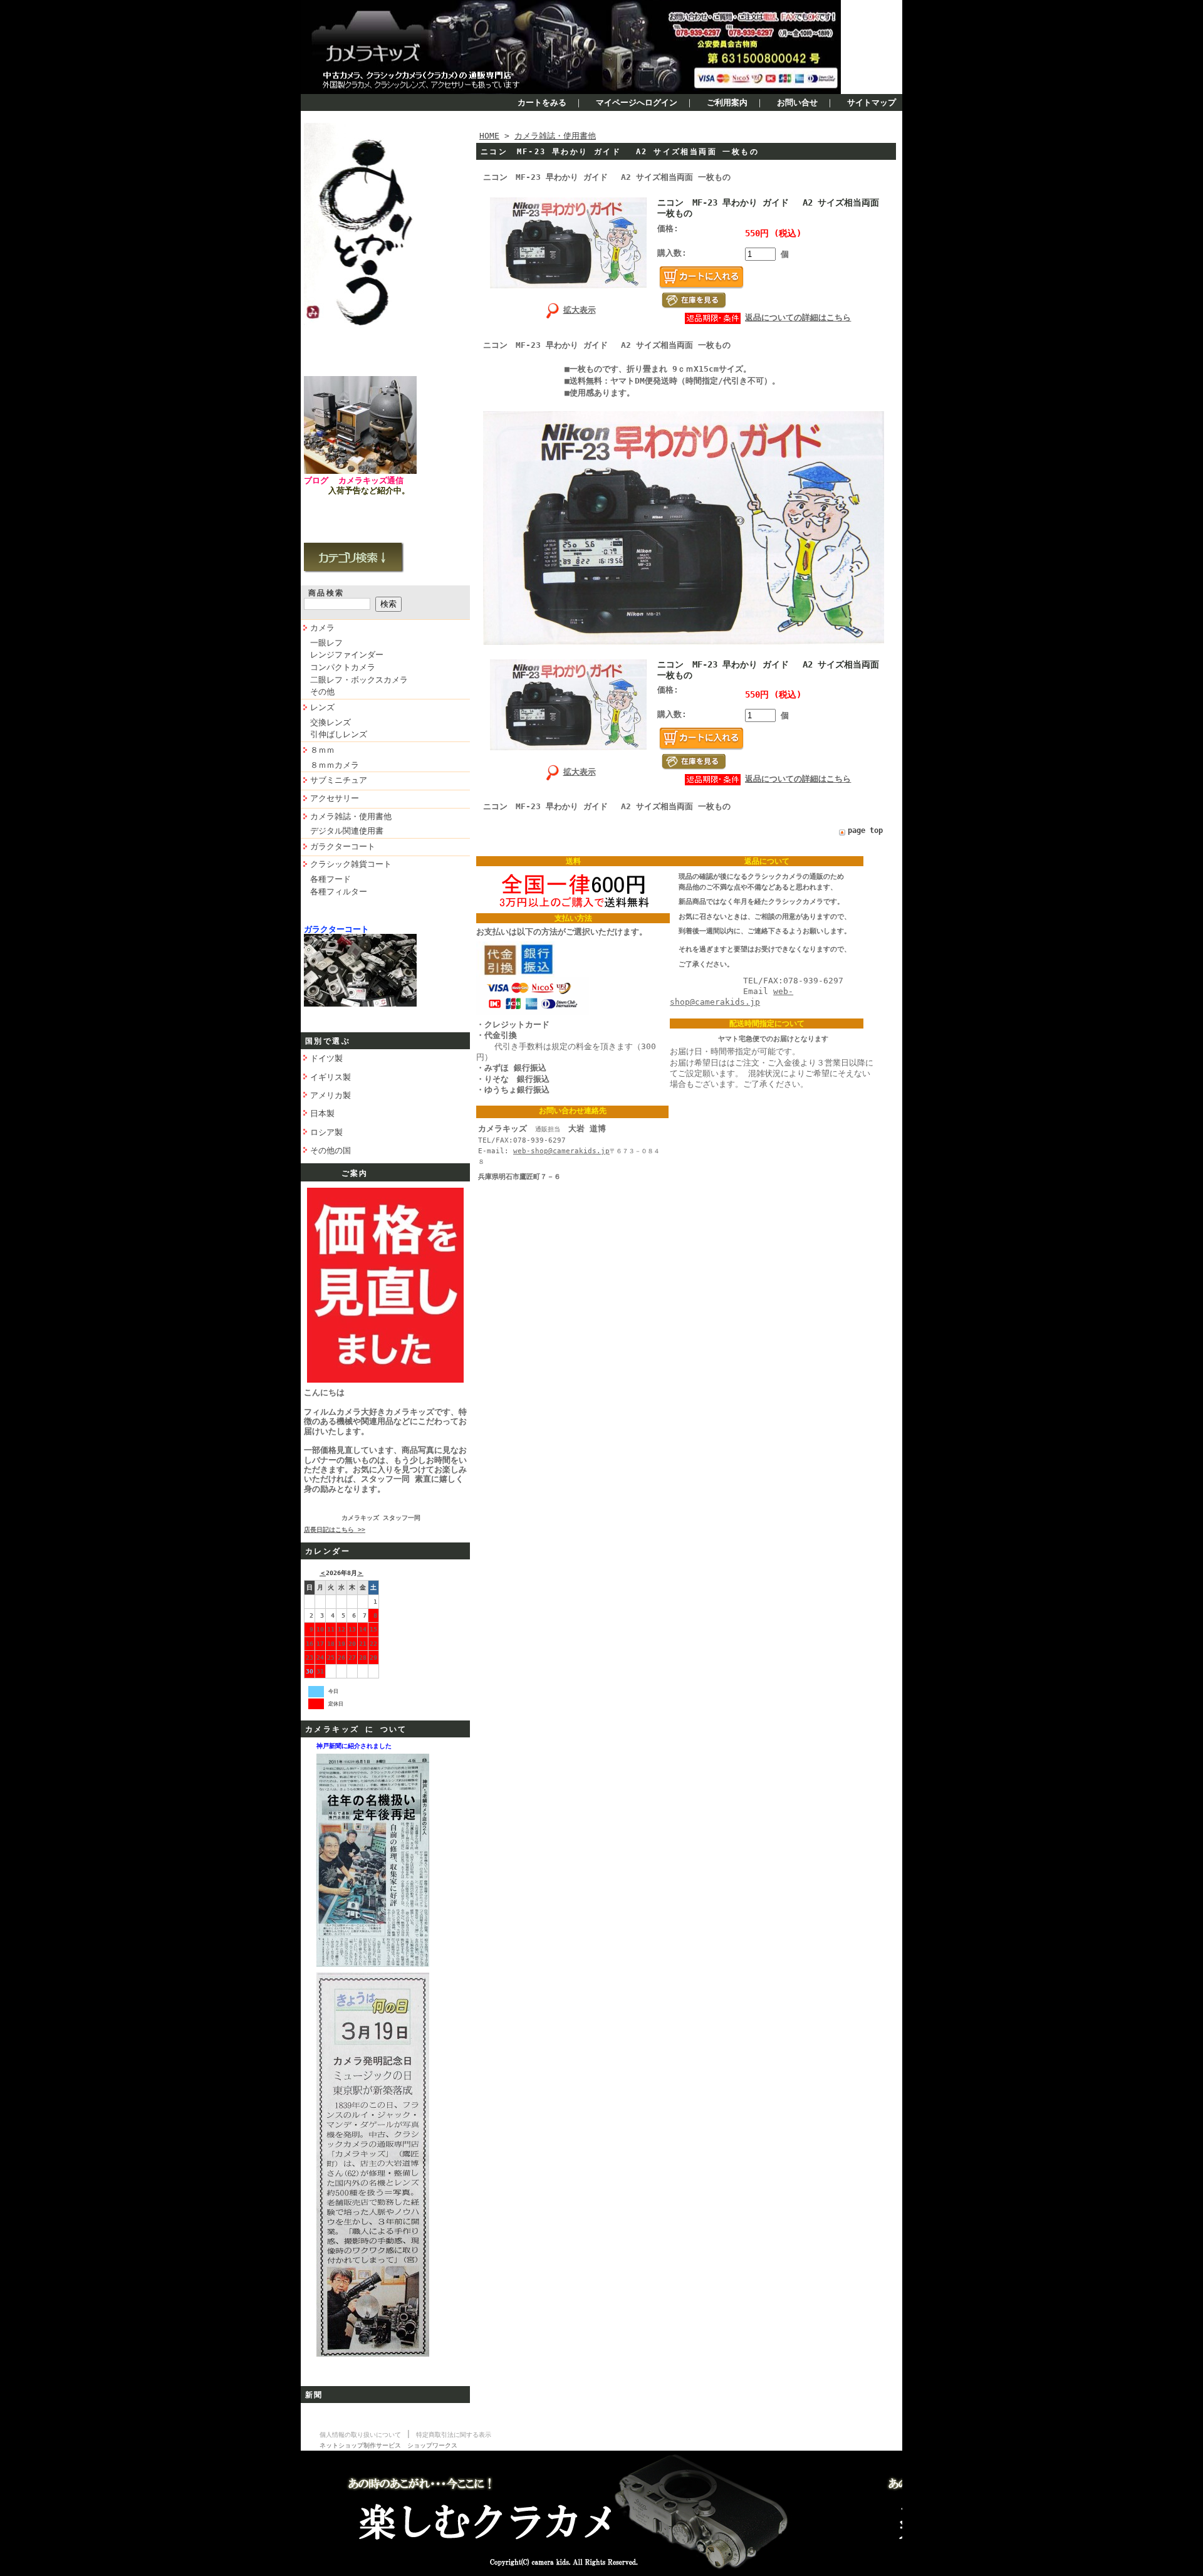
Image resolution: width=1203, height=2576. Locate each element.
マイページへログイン (637, 102)
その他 (322, 692)
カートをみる (542, 102)
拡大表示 (580, 310)
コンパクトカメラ (343, 667)
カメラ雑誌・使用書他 (351, 816)
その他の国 (331, 1150)
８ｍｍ (322, 750)
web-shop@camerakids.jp (561, 1151)
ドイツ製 (326, 1058)
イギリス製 (331, 1077)
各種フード (331, 879)
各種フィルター (339, 892)
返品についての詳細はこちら (798, 317)
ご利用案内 (727, 102)
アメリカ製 (331, 1095)
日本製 (322, 1113)
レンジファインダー (347, 655)
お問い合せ (797, 102)
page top (865, 830)
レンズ (322, 707)
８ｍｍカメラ (335, 765)
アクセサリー (335, 798)
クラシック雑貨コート (351, 864)
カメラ (322, 628)
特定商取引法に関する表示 (454, 2435)
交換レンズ (331, 722)
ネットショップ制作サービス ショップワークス (388, 2445)
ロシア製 (326, 1132)
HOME (489, 136)
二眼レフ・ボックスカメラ (359, 680)
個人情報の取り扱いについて (360, 2435)
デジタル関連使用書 (347, 831)
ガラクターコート (343, 846)
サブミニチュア (339, 780)
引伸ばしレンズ (339, 734)
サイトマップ (872, 102)
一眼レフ (326, 643)
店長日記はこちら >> (335, 1530)
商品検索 (326, 593)
